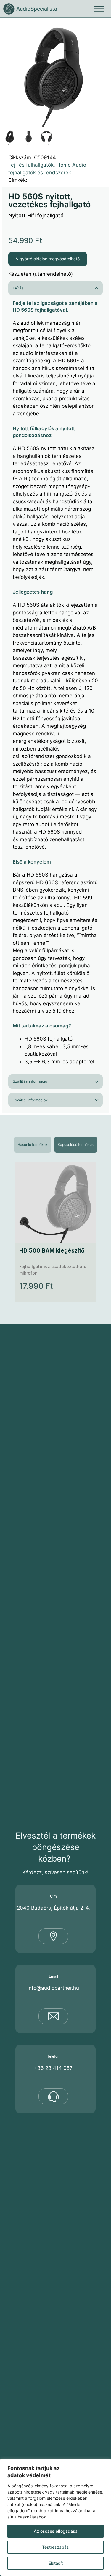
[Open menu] (99, 9)
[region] (55, 2517)
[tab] (33, 1145)
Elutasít (56, 2563)
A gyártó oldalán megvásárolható (48, 259)
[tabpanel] (55, 1232)
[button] (101, 28)
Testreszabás (55, 2547)
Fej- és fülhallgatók (31, 165)
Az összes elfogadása (56, 2531)
